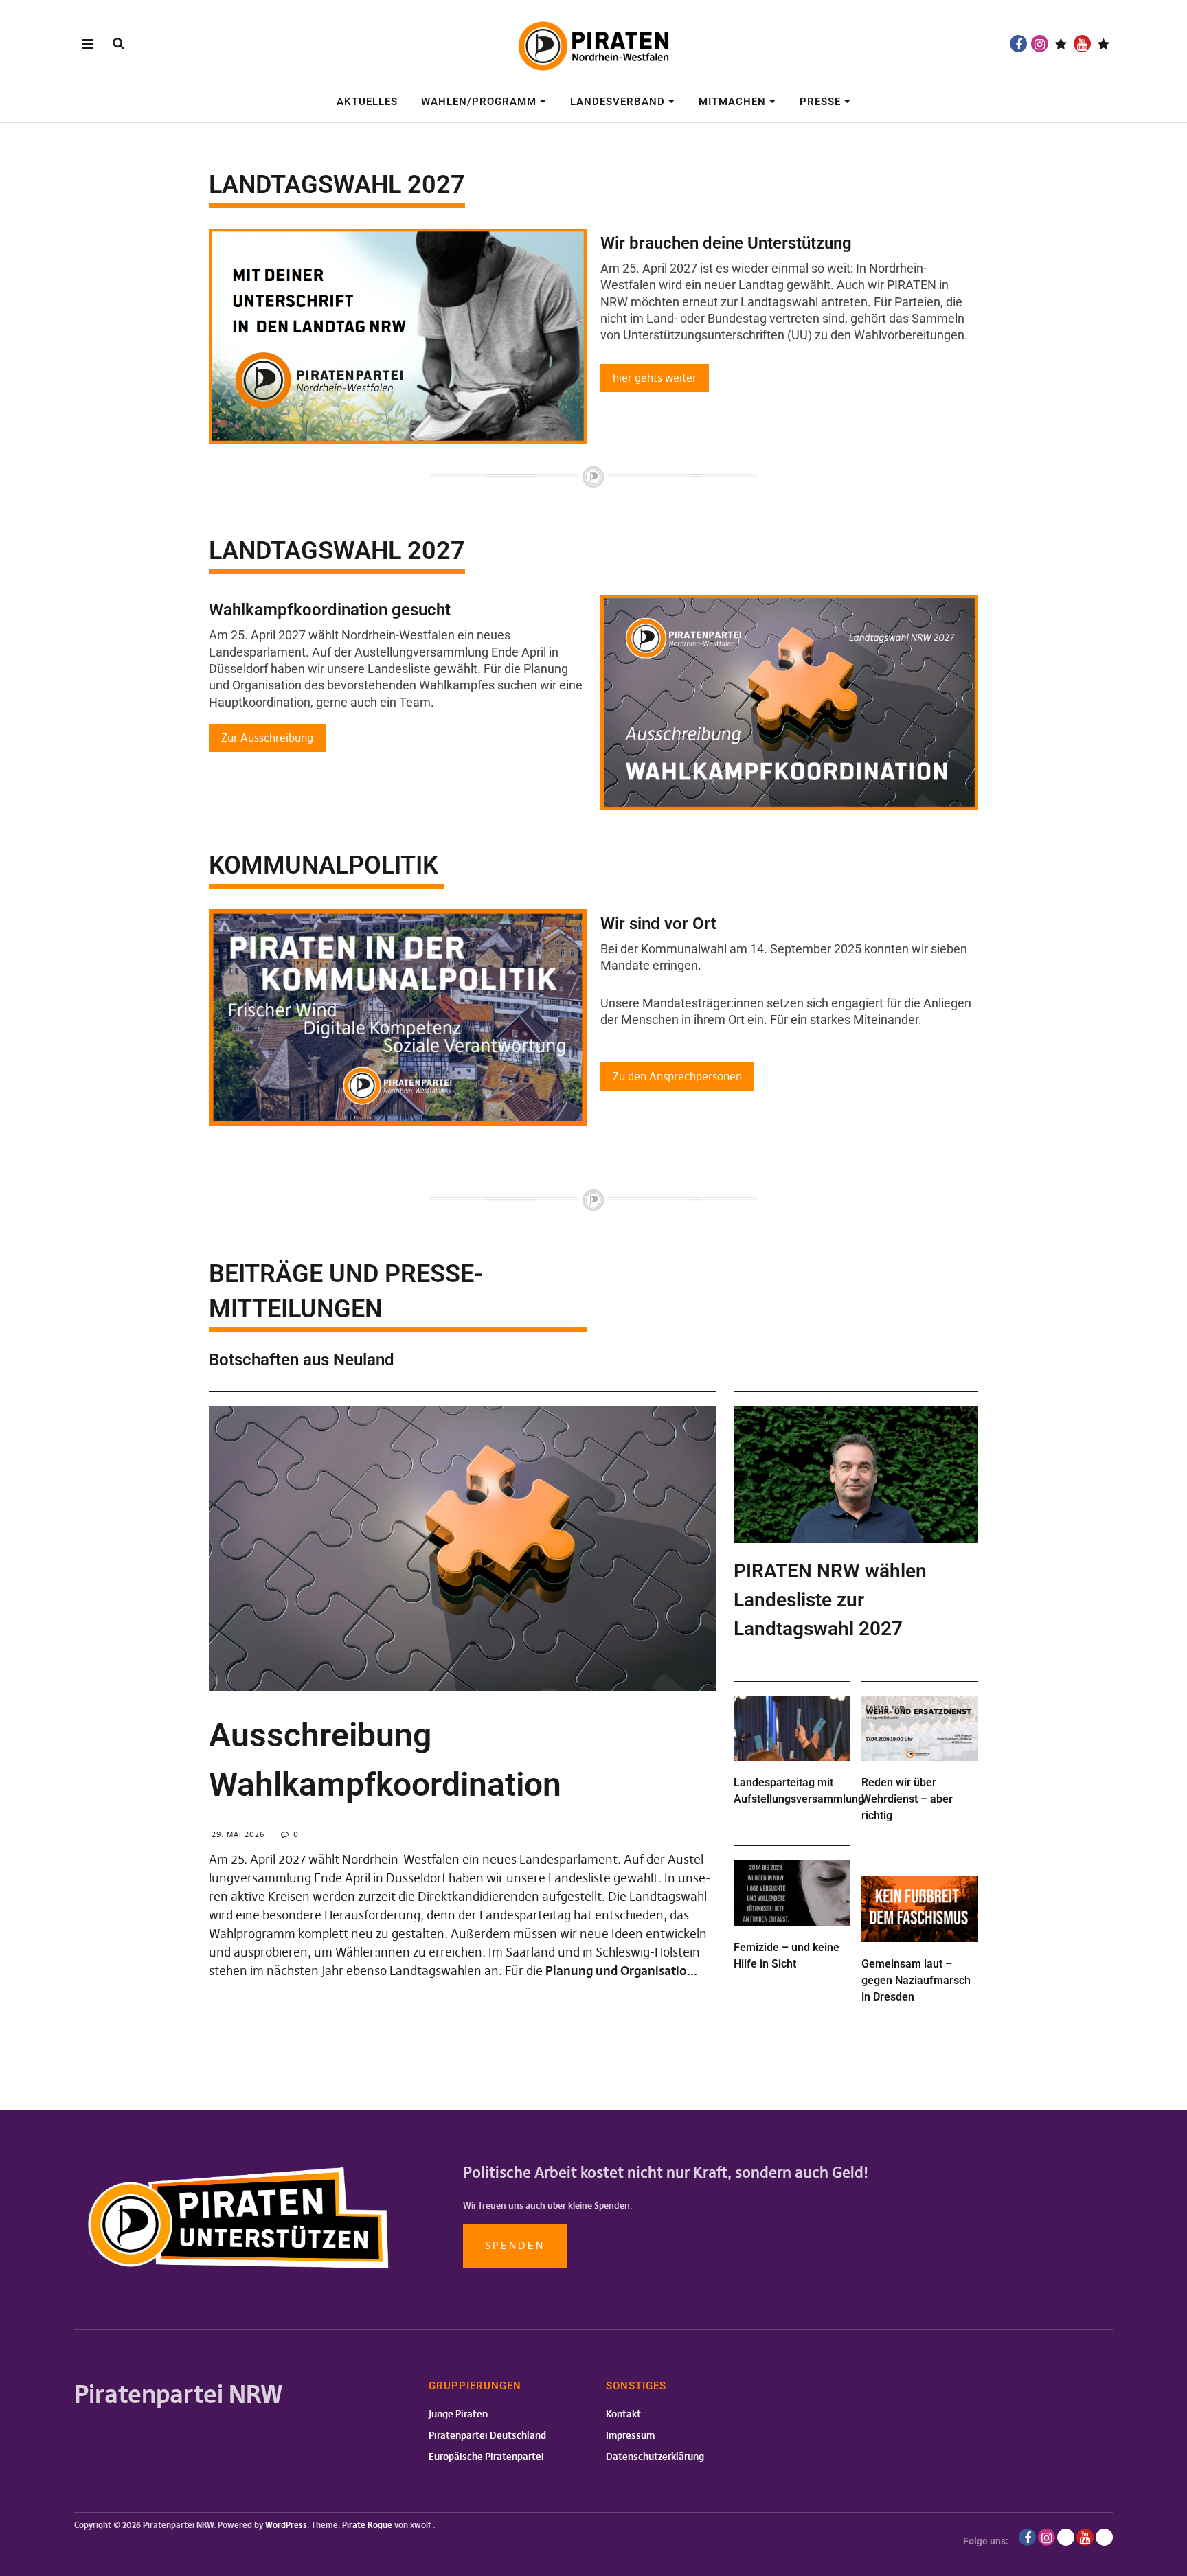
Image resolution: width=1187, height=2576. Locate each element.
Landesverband (618, 102)
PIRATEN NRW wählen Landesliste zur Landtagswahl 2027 (830, 1600)
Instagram (1040, 44)
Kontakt (623, 2414)
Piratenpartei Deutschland (487, 2435)
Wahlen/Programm (479, 102)
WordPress (286, 2525)
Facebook (1018, 44)
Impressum (630, 2435)
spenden (515, 2245)
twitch (1061, 44)
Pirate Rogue (367, 2525)
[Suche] (118, 43)
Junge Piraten (458, 2414)
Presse (820, 102)
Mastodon (1104, 44)
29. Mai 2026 (238, 1834)
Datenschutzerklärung (655, 2457)
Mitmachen (732, 102)
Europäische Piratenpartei (486, 2457)
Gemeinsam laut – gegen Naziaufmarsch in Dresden (916, 1980)
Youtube (1082, 44)
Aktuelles (367, 102)
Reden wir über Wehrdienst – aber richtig (907, 1799)
